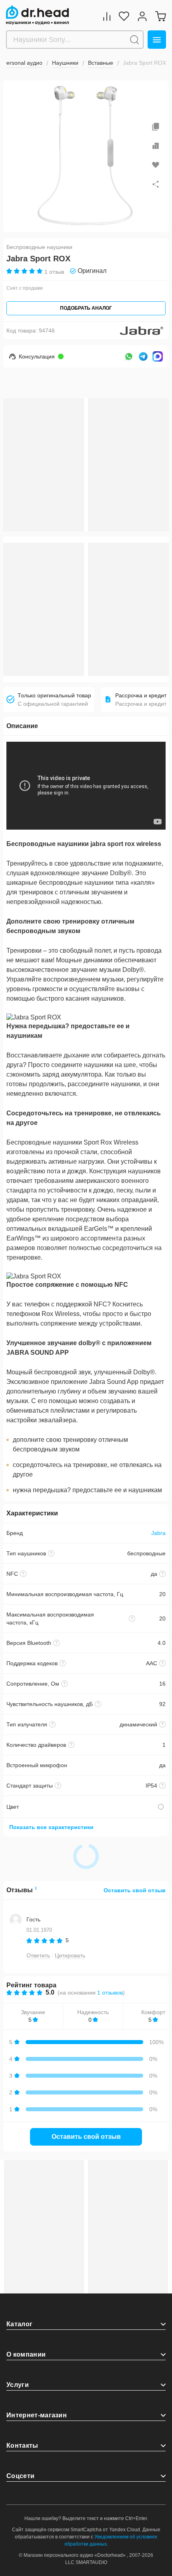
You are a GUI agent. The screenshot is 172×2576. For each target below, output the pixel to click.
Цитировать (70, 1955)
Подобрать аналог (86, 308)
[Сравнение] (107, 16)
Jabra (158, 1533)
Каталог (19, 2324)
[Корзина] (160, 16)
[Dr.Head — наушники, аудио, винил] (37, 15)
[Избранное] (124, 16)
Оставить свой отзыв (135, 1890)
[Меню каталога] (157, 40)
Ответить (38, 1955)
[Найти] (134, 40)
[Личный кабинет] (142, 16)
